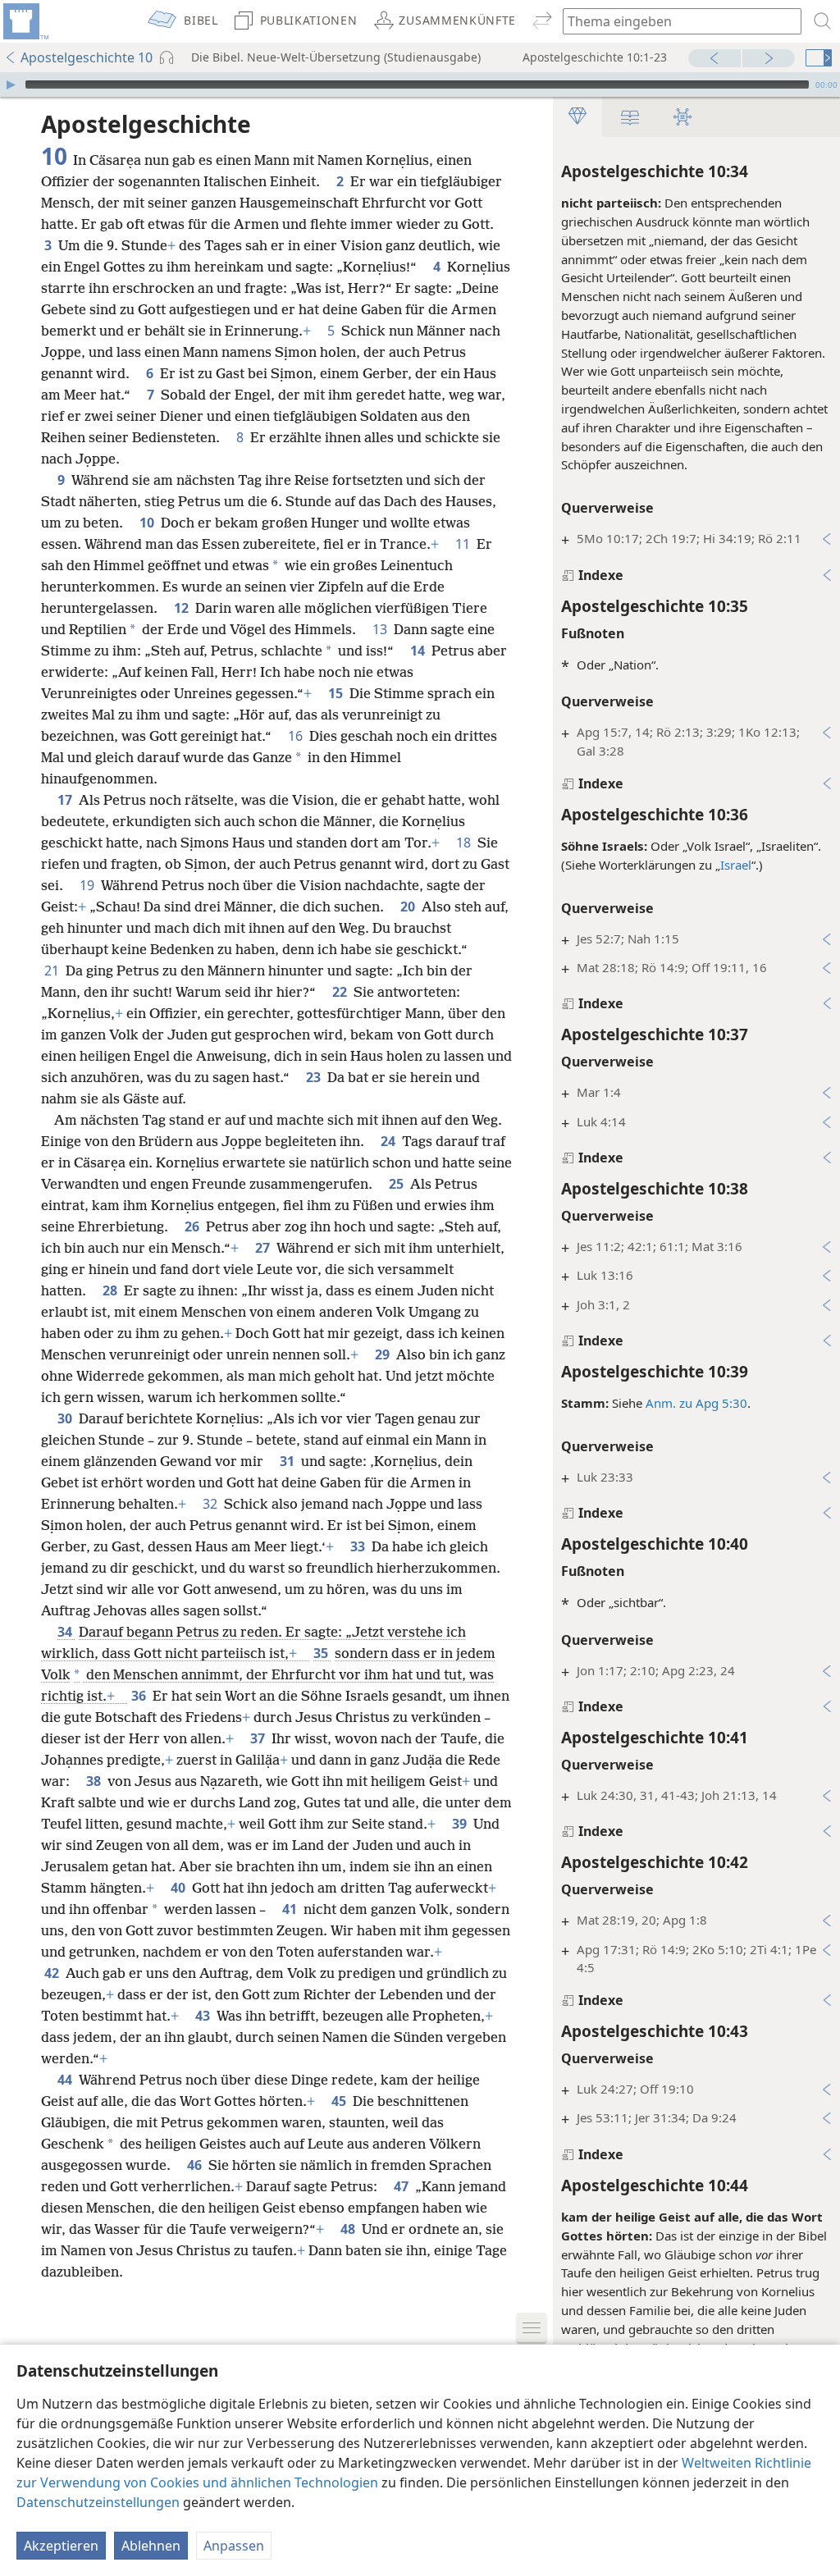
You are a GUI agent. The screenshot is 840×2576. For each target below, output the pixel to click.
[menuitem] (25, 21)
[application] (420, 84)
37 (259, 1738)
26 (194, 1226)
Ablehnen (151, 2546)
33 (359, 1546)
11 (464, 544)
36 (140, 1696)
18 (465, 843)
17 (66, 800)
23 (315, 1077)
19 (89, 885)
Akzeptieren (61, 2546)
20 (409, 907)
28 (112, 1290)
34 (66, 1632)
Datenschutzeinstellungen (98, 2502)
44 (66, 2080)
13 (381, 629)
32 (212, 1504)
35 (322, 1653)
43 (204, 2016)
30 (66, 1418)
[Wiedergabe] (11, 84)
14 (419, 651)
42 (53, 1973)
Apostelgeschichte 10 (87, 57)
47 (403, 2186)
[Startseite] (25, 21)
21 (53, 971)
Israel (736, 865)
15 (337, 693)
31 (289, 1461)
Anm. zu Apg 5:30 (696, 1403)
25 (398, 1184)
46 (196, 2165)
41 (291, 1909)
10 (148, 523)
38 (95, 1781)
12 (183, 608)
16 (297, 736)
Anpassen (234, 2546)
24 (390, 1141)
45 (340, 2101)
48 (349, 2229)
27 (264, 1248)
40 (180, 1888)
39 (461, 1824)
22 (341, 992)
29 (384, 1354)
